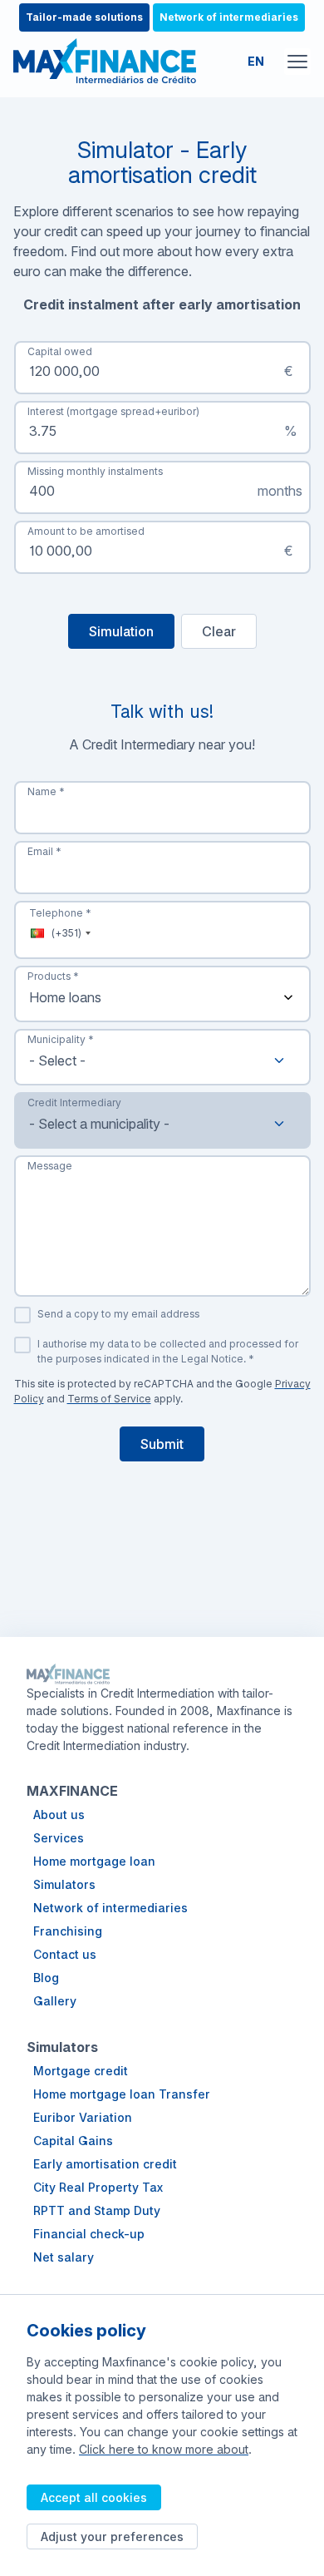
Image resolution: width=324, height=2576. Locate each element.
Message (50, 1166)
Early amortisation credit (105, 2164)
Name (46, 791)
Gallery (55, 2001)
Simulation (121, 631)
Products (53, 976)
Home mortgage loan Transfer (122, 2094)
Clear (219, 631)
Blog (46, 1978)
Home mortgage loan (94, 1861)
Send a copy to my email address (118, 1314)
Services (59, 1838)
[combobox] (162, 1057)
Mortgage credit (81, 2071)
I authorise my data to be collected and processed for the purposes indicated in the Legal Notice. (168, 1351)
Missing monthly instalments (95, 471)
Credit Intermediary (74, 1103)
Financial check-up (89, 2234)
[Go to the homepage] (105, 61)
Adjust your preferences (112, 2536)
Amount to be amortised (86, 531)
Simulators (64, 1884)
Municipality (61, 1039)
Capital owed (60, 351)
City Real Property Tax (98, 2187)
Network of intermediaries (229, 17)
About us (59, 1815)
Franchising (68, 1931)
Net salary (64, 2257)
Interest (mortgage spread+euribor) (113, 411)
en (256, 61)
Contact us (65, 1954)
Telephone (60, 913)
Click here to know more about (164, 2449)
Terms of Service (109, 1399)
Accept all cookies (94, 2497)
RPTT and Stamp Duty (97, 2210)
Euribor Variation (83, 2117)
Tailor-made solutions (84, 17)
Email (44, 851)
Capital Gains (73, 2141)
